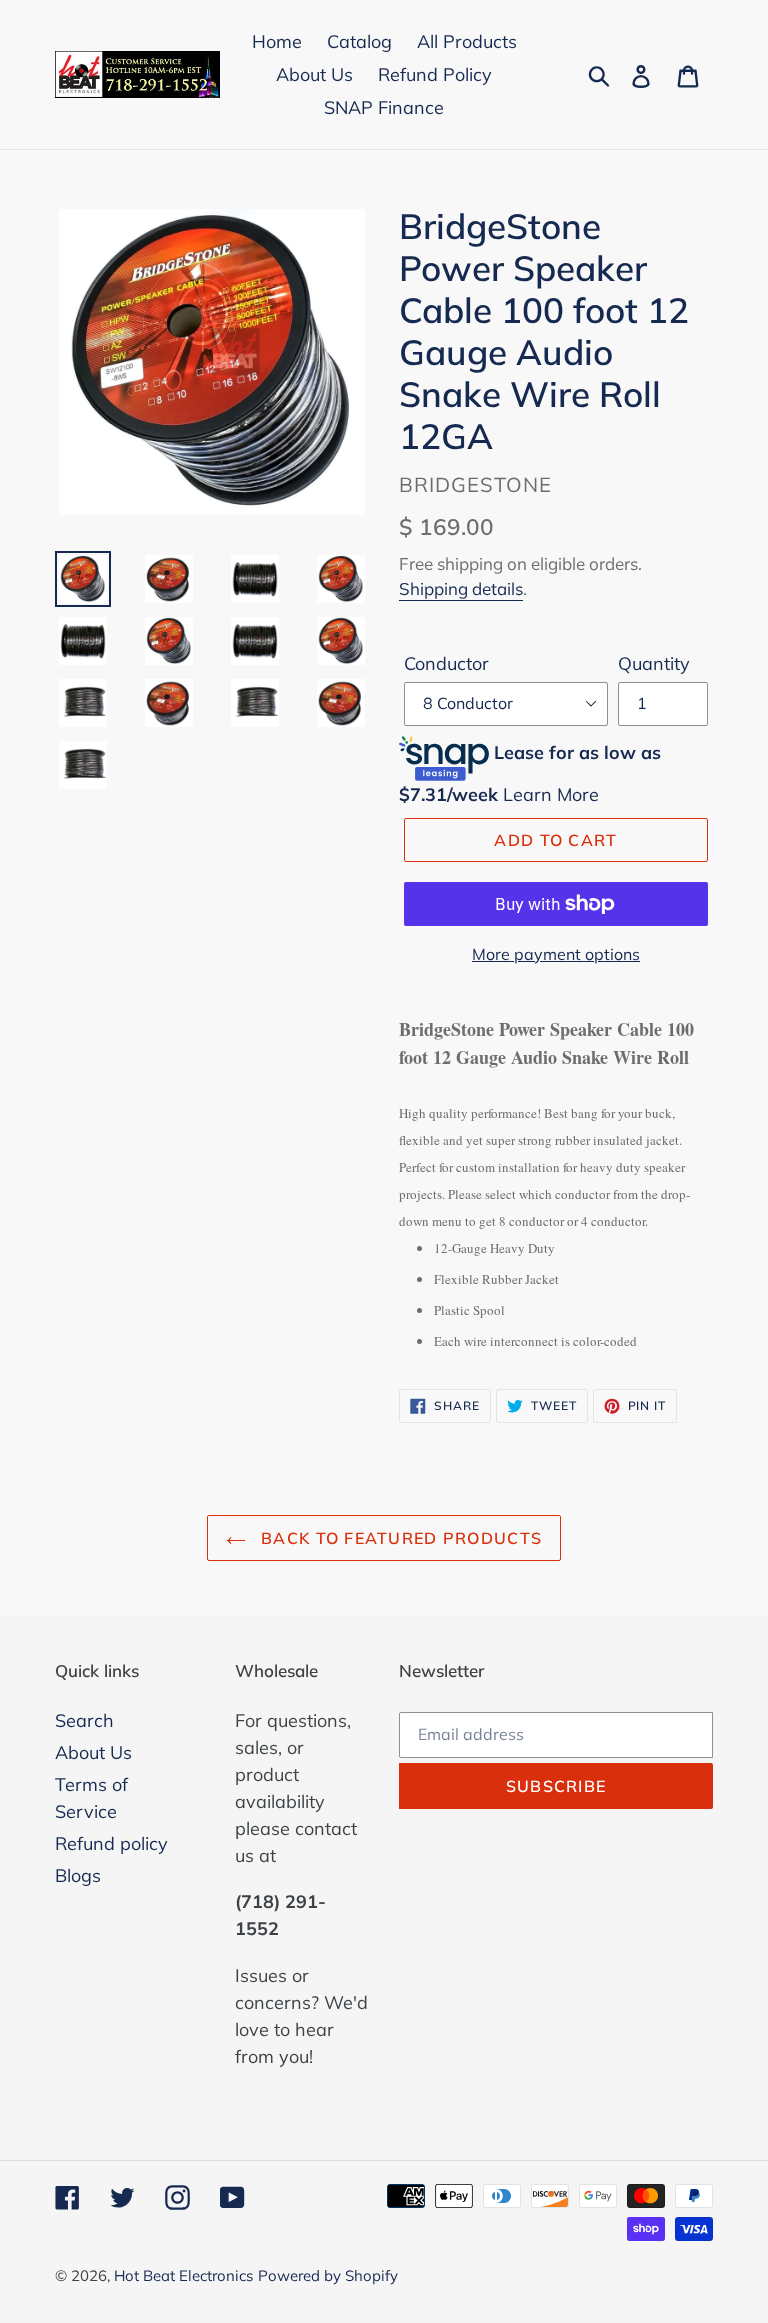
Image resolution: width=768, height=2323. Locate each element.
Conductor (446, 663)
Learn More (551, 794)
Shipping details (461, 588)
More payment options (556, 954)
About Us (93, 1752)
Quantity (654, 663)
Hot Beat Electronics (183, 2275)
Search (84, 1720)
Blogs (78, 1875)
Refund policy (111, 1843)
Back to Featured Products (399, 1538)
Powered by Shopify (328, 2275)
